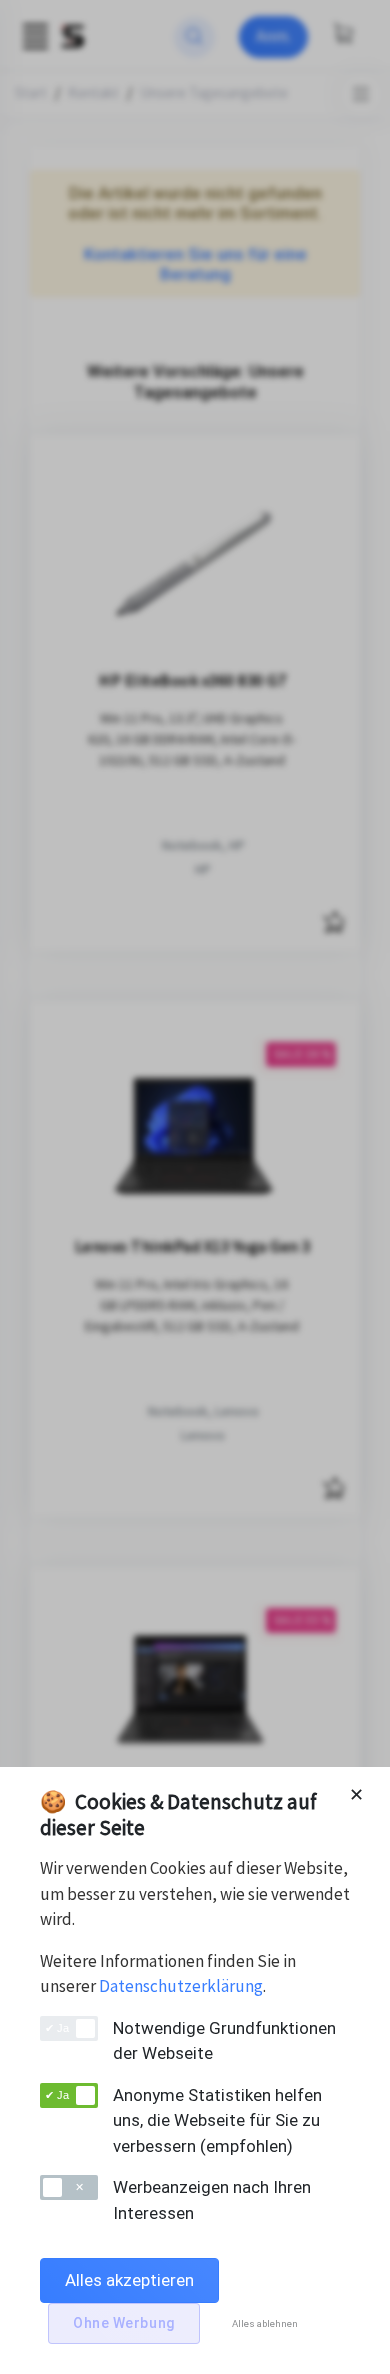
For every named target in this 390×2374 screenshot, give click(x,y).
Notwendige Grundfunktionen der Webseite (224, 2041)
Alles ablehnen (265, 2323)
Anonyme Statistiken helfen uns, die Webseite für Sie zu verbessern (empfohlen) (217, 2120)
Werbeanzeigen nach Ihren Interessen (212, 2200)
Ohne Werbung (124, 2323)
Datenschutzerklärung (181, 1986)
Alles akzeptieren (129, 2280)
